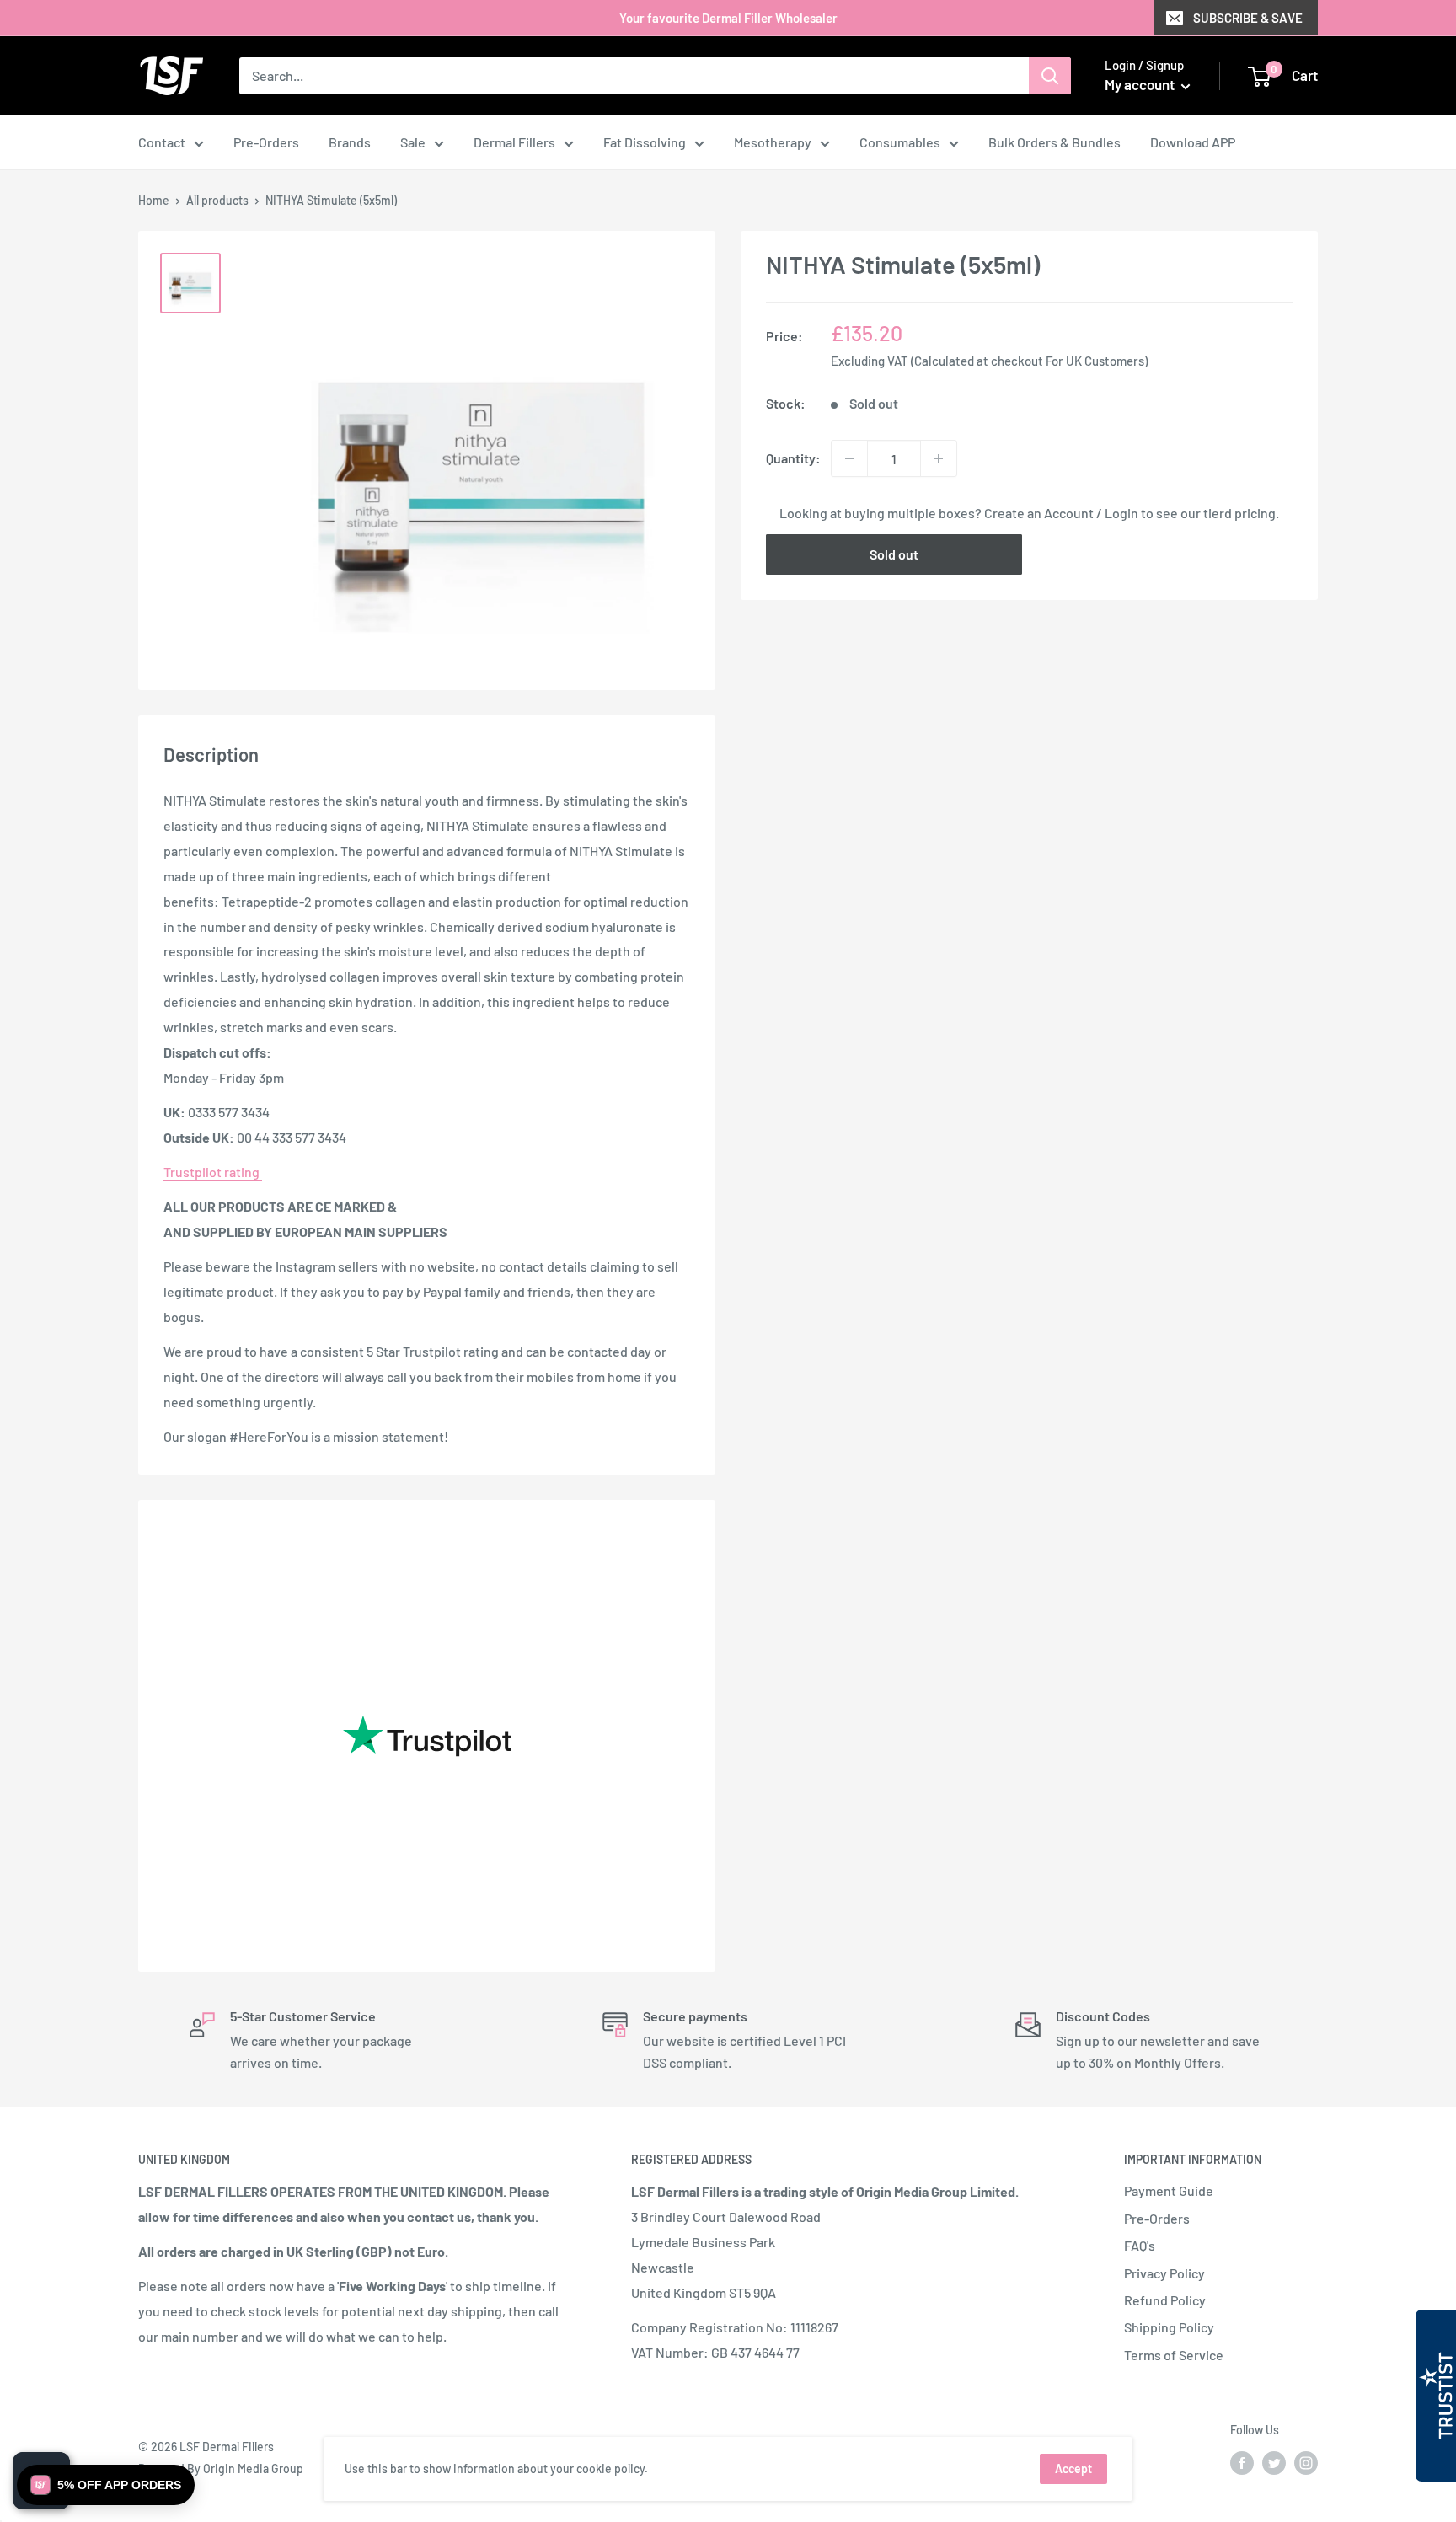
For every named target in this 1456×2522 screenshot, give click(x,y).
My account (1141, 84)
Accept (1073, 2468)
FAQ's (1140, 2245)
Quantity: (793, 458)
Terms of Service (1174, 2355)
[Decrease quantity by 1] (849, 458)
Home (154, 200)
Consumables (900, 142)
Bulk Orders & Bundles (1055, 142)
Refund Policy (1165, 2300)
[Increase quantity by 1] (939, 458)
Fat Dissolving (645, 142)
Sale (413, 142)
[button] (106, 2485)
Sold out (894, 554)
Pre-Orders (266, 142)
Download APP (1193, 142)
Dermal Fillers (514, 142)
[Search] (1050, 76)
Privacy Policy (1164, 2273)
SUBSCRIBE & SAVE (1248, 18)
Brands (350, 142)
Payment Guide (1169, 2190)
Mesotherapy (773, 142)
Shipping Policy (1169, 2327)
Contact (162, 142)
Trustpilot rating (213, 1172)
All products (217, 200)
